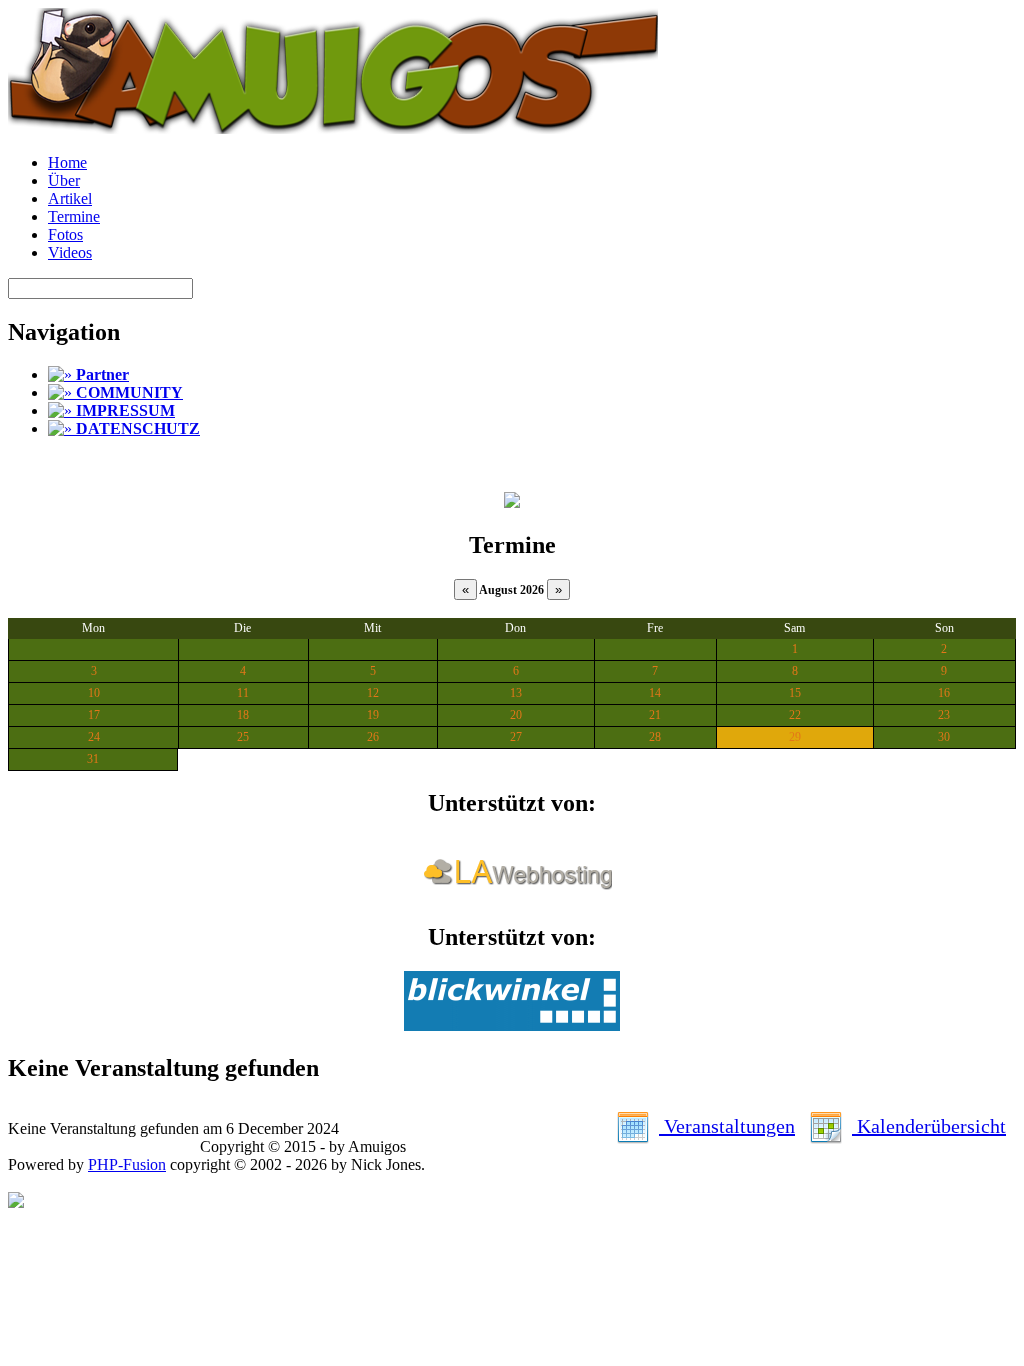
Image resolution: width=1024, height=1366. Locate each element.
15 (795, 693)
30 (944, 737)
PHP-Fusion (127, 1164)
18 (243, 715)
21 (655, 715)
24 (94, 737)
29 (795, 737)
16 (944, 693)
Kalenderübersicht (929, 1126)
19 (373, 715)
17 (94, 715)
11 (243, 693)
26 (373, 737)
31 (93, 759)
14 (655, 693)
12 (373, 693)
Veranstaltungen (727, 1126)
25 (243, 737)
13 (516, 693)
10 (94, 693)
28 (655, 737)
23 (944, 715)
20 (516, 715)
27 (516, 737)
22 (795, 715)
